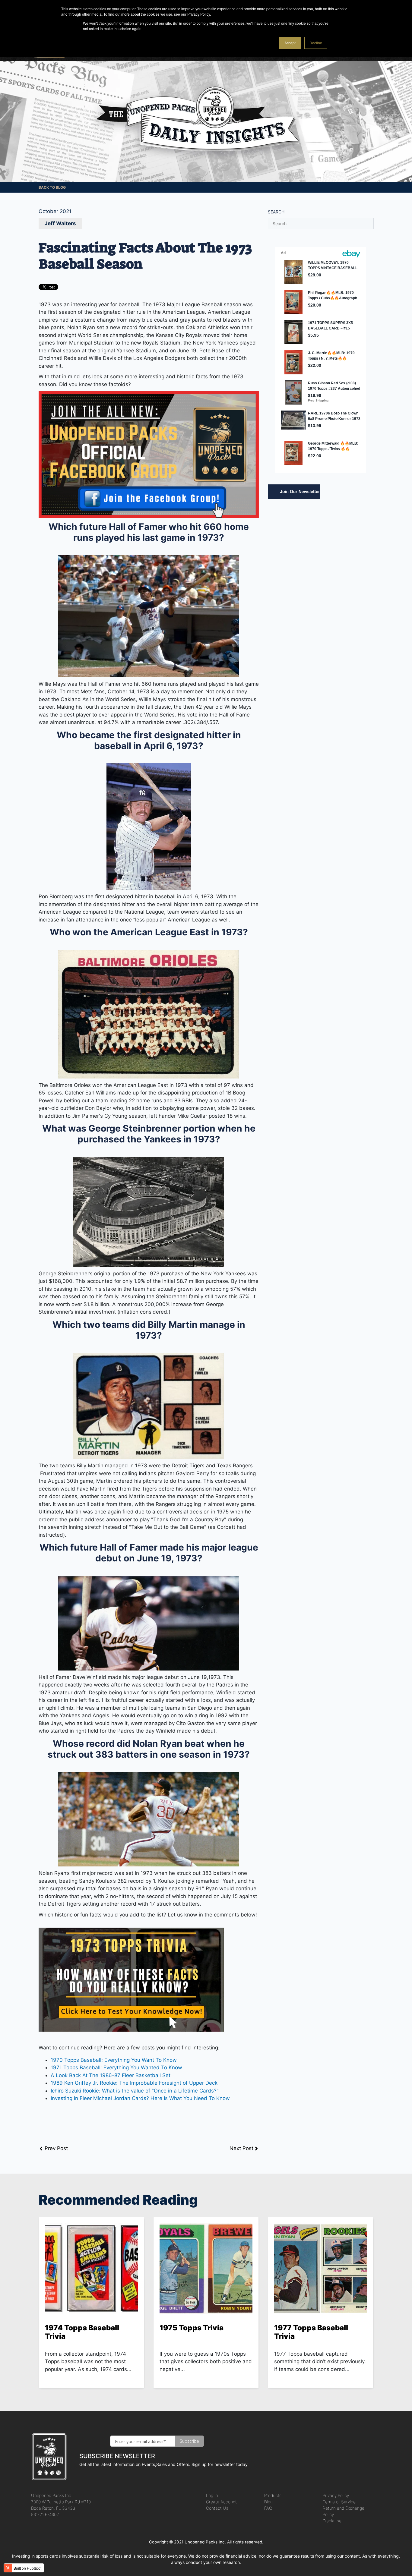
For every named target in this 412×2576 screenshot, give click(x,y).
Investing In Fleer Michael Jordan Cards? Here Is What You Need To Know (140, 2098)
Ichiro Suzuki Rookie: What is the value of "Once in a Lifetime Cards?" (135, 2091)
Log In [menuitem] (212, 2495)
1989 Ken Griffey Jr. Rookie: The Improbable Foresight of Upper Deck (134, 2083)
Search (276, 212)
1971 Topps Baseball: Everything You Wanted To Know (116, 2067)
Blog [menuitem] (268, 2502)
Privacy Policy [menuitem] (336, 2495)
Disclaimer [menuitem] (333, 2521)
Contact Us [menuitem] (217, 2508)
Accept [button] (290, 43)
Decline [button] (316, 43)
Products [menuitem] (273, 2495)
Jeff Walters (60, 223)
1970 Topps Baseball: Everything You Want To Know (114, 2060)
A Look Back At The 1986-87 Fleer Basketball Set (111, 2075)
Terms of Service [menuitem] (339, 2502)
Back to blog (52, 187)
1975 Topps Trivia (192, 2328)
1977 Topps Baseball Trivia (311, 2332)
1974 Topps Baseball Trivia (82, 2332)
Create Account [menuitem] (221, 2502)
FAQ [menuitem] (268, 2508)
